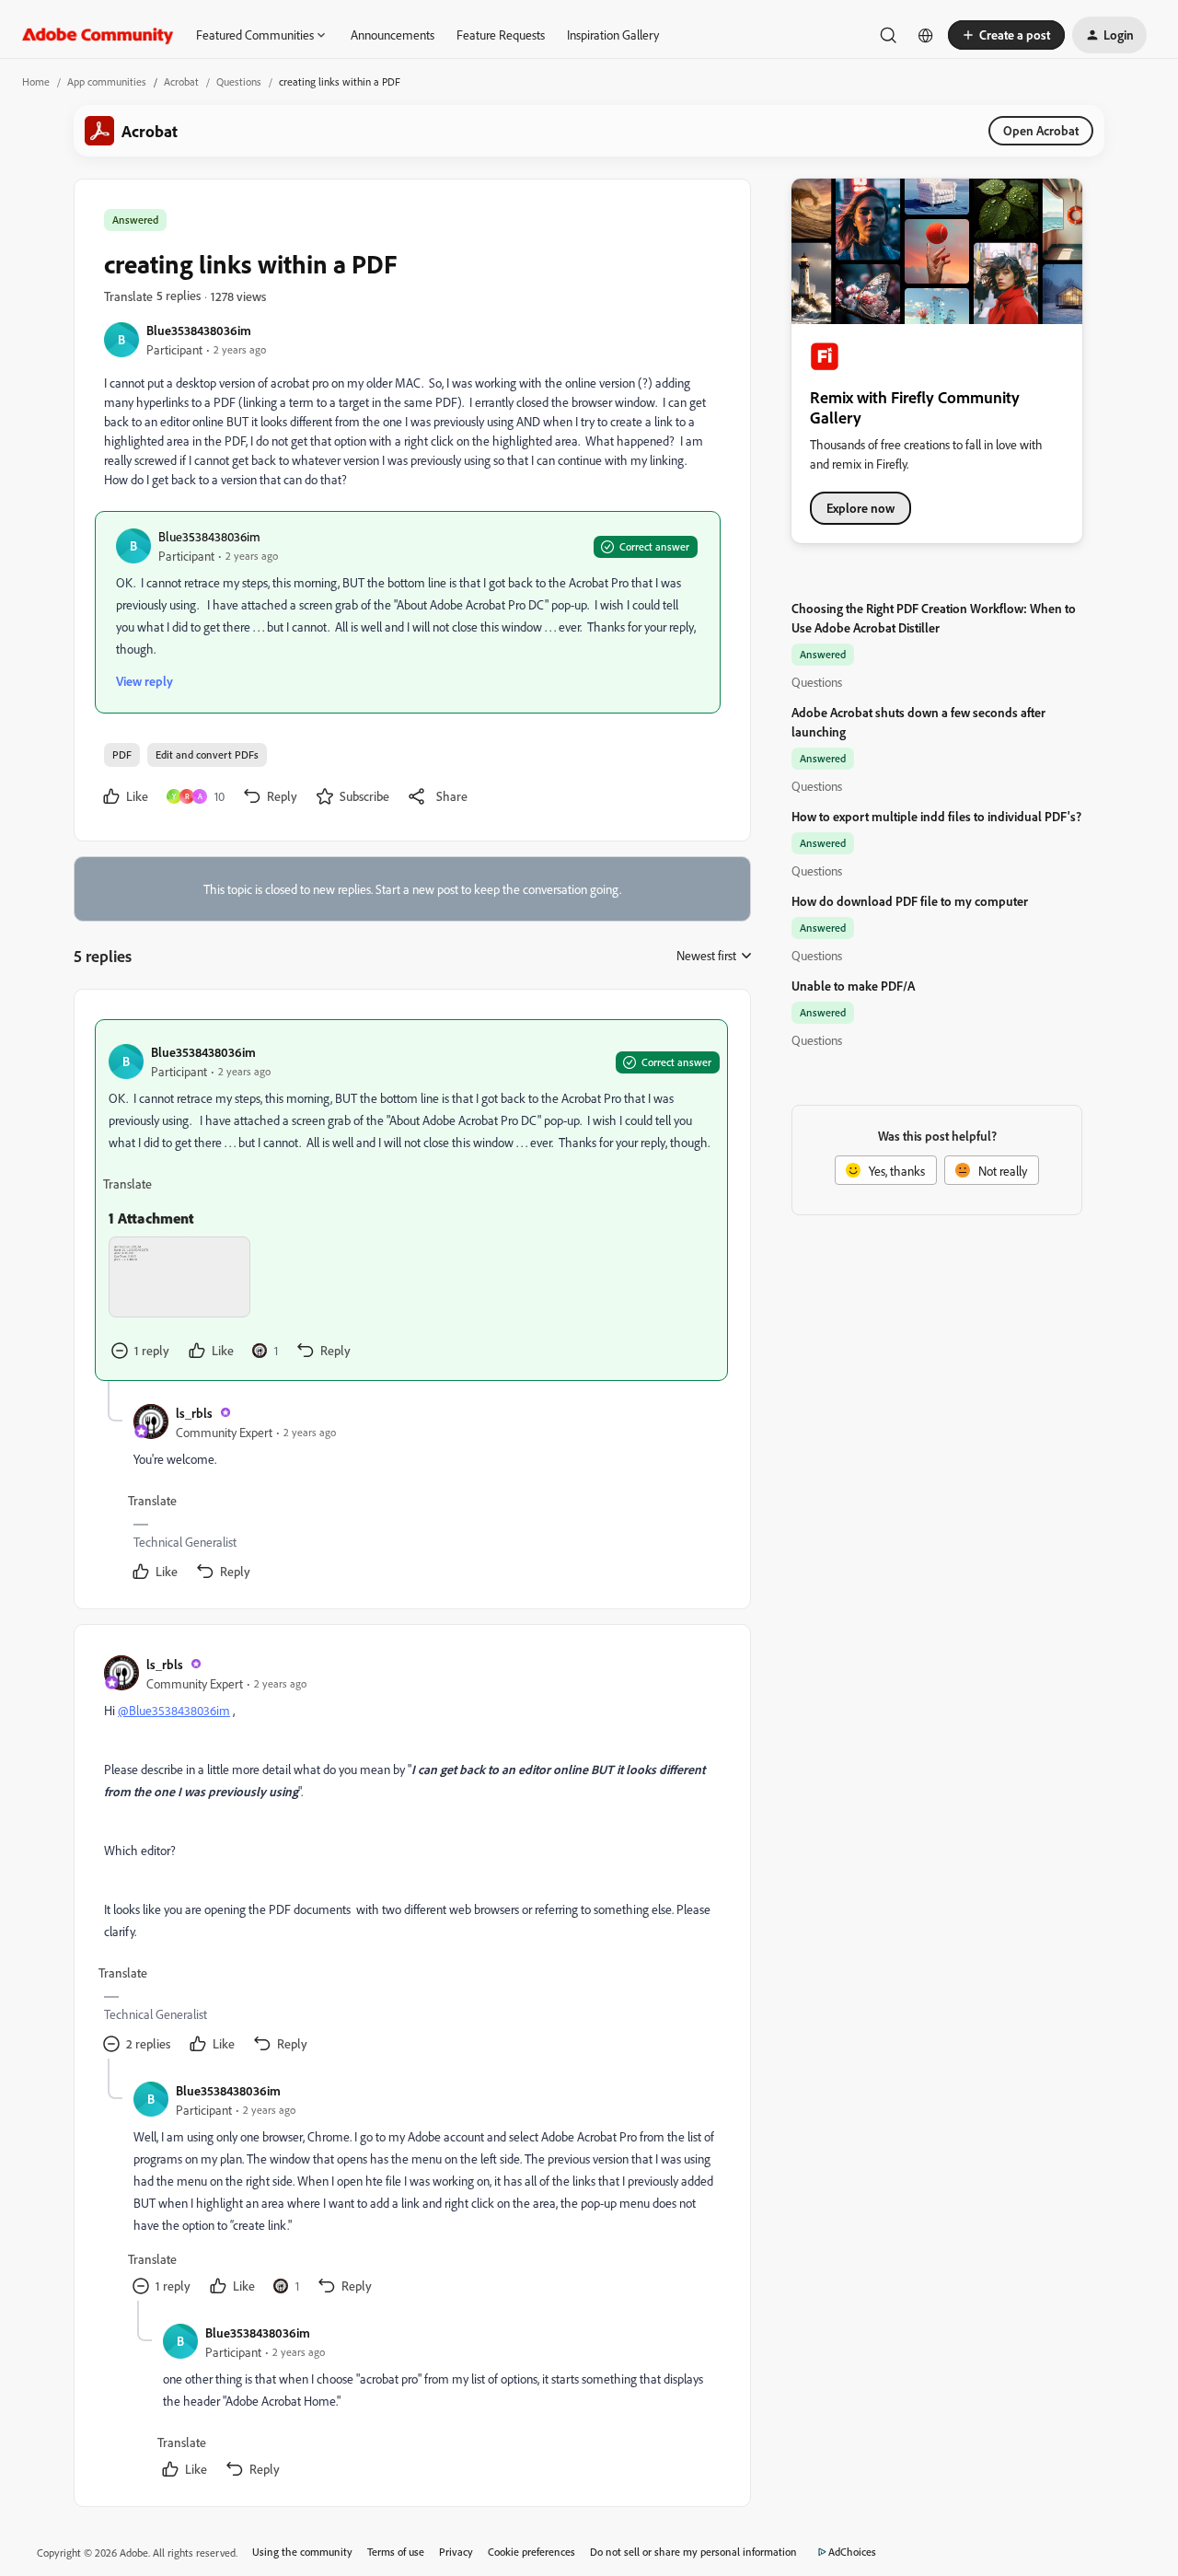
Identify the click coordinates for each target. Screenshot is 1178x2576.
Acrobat (181, 81)
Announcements (393, 35)
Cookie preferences (531, 2552)
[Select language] (926, 35)
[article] (411, 1200)
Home (36, 81)
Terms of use (396, 2552)
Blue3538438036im (199, 330)
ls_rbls (194, 1413)
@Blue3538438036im (174, 1710)
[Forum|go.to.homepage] (98, 35)
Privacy (456, 2552)
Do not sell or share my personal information (693, 2552)
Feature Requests (501, 35)
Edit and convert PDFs (207, 754)
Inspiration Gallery (613, 35)
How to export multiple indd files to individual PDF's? (936, 816)
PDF (122, 754)
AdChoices (852, 2552)
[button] (1006, 35)
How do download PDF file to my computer (910, 901)
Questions (239, 81)
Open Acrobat (1041, 130)
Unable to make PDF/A (853, 986)
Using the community (302, 2552)
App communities (107, 81)
